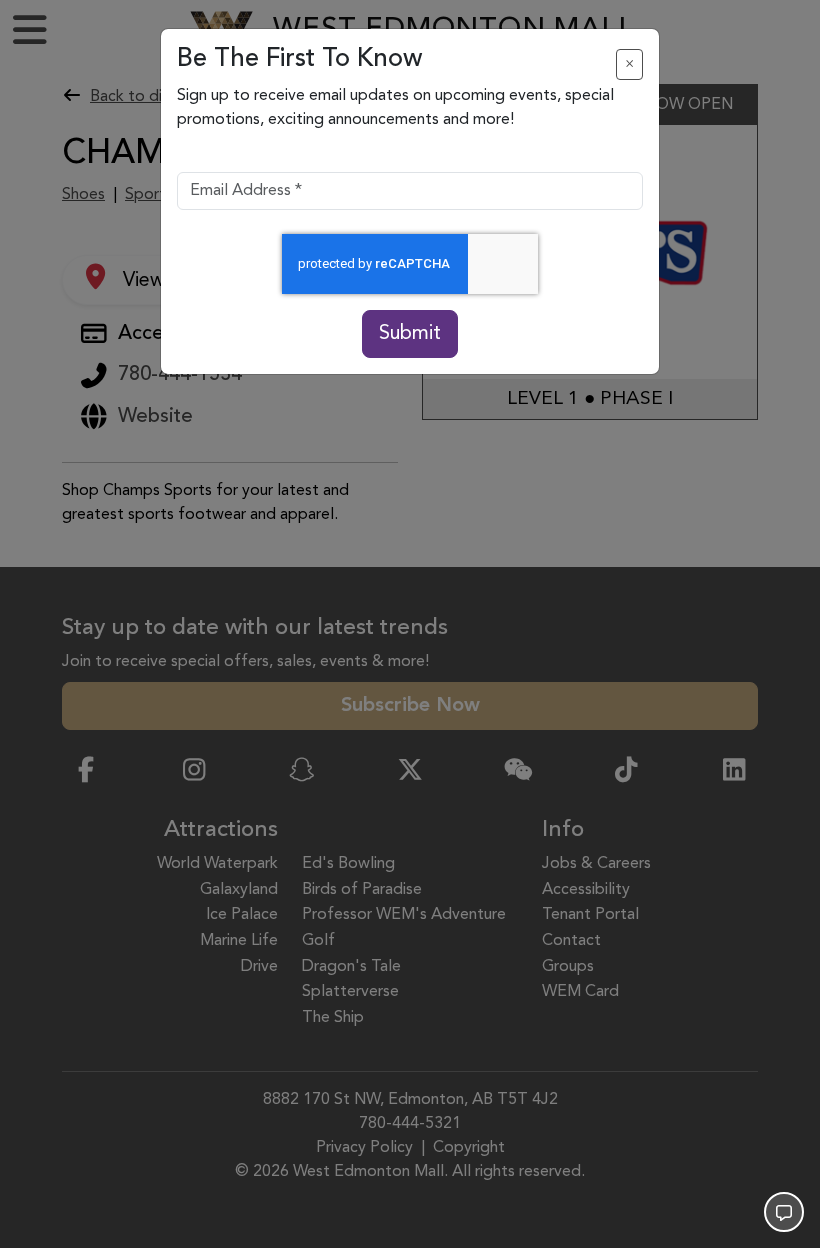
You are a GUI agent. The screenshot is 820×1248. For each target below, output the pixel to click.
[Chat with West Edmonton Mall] (784, 1212)
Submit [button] (410, 334)
